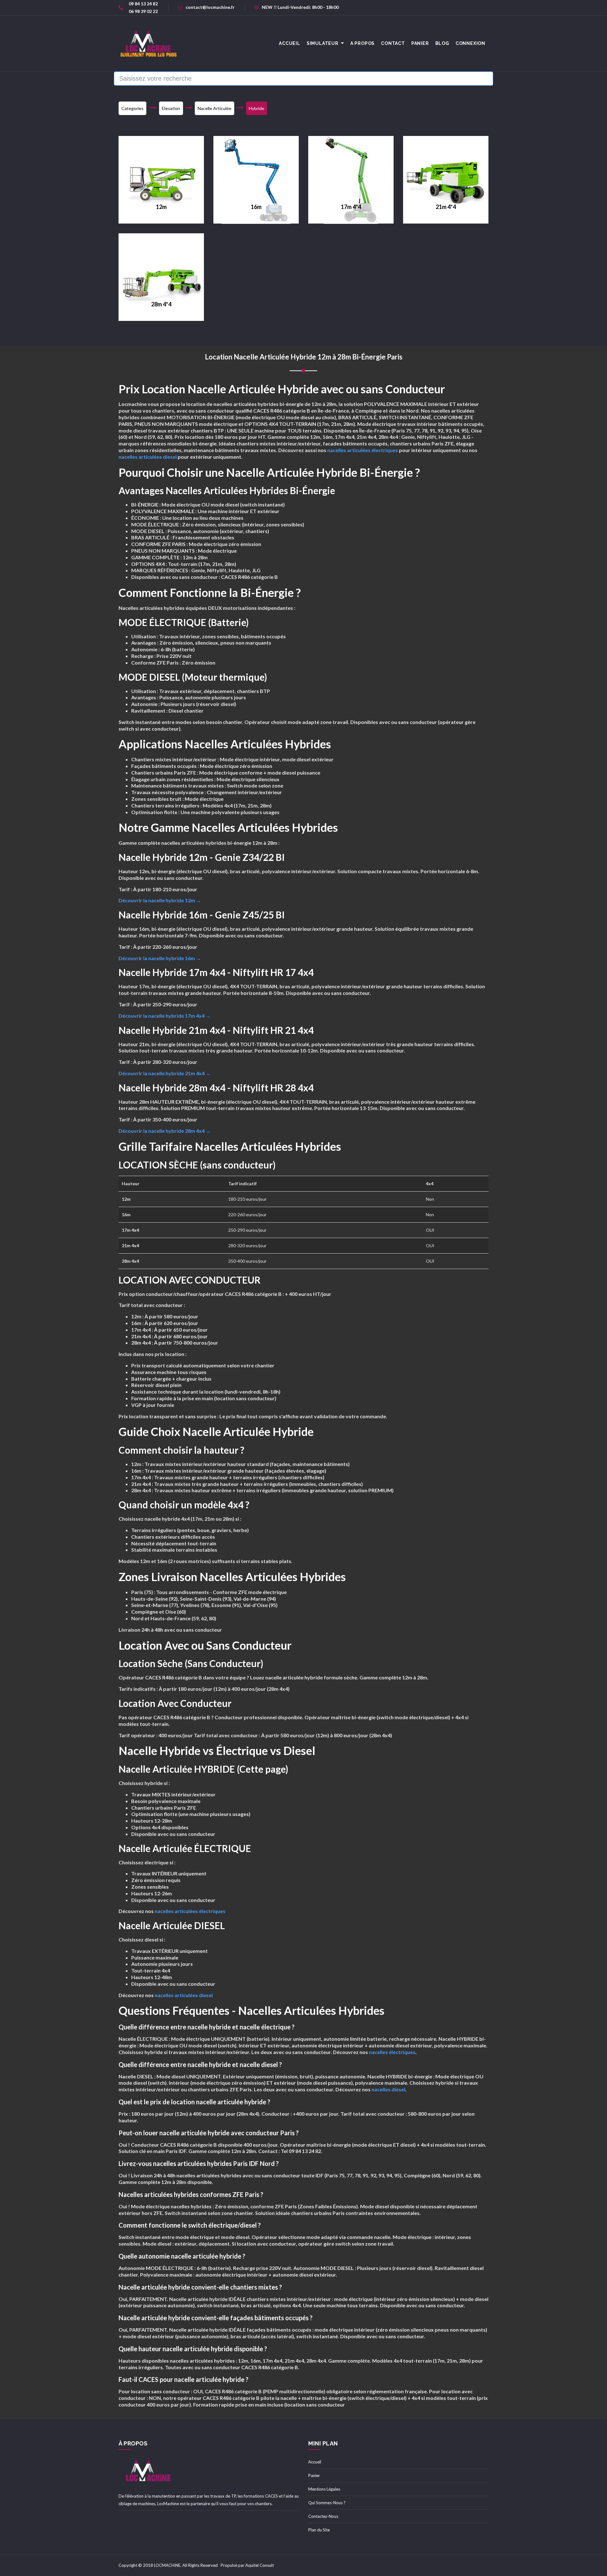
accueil (290, 43)
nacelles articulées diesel (148, 457)
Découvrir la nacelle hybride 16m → (160, 958)
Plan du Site (319, 2530)
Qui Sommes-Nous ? (327, 2503)
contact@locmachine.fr (210, 7)
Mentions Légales (324, 2489)
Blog (442, 43)
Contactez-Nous (323, 2516)
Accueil (315, 2462)
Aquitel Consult (260, 2565)
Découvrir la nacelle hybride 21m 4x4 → (165, 1073)
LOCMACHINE (167, 2565)
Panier (420, 43)
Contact (393, 43)
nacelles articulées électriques (363, 450)
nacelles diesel (388, 2089)
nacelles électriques (392, 2052)
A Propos (362, 43)
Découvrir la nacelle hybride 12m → (160, 900)
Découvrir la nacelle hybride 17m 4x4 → (165, 1016)
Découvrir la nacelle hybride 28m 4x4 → (165, 1131)
